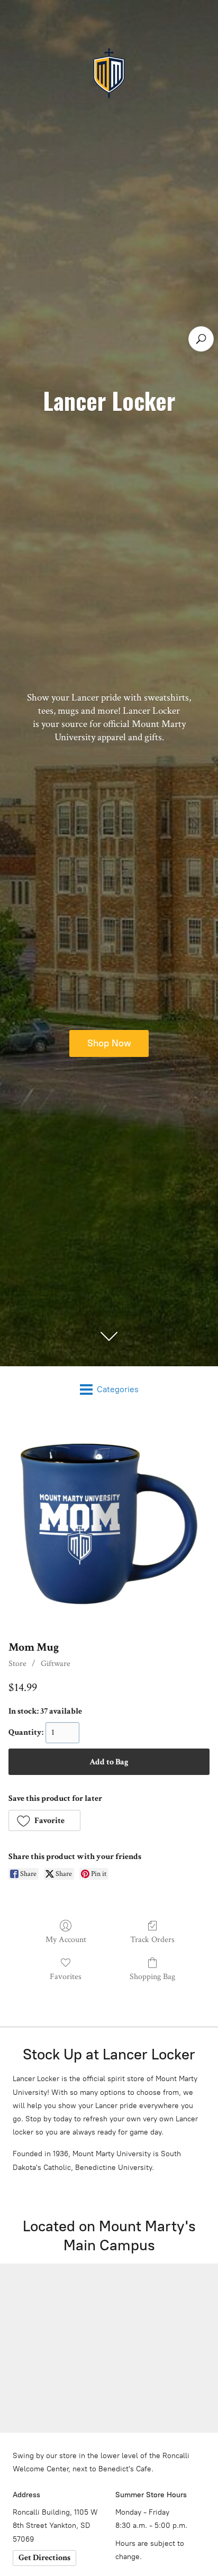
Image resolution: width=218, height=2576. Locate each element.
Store (17, 1664)
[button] (44, 1820)
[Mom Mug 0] (109, 1524)
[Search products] (201, 339)
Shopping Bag (152, 1976)
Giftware (56, 1664)
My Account (66, 1939)
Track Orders (152, 1939)
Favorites (66, 1976)
